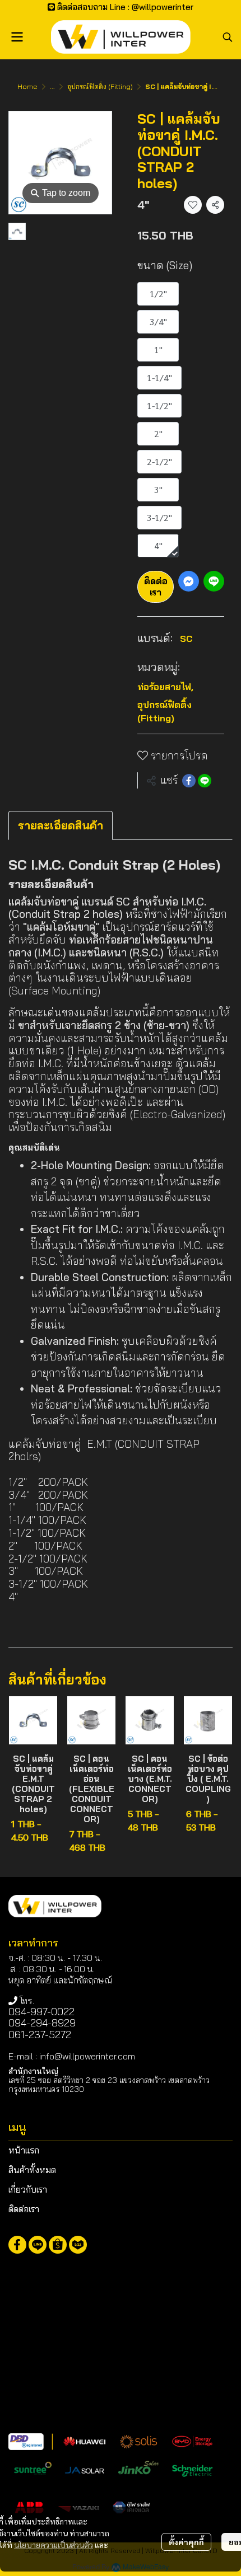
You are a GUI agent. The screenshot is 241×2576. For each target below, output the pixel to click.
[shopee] (58, 2245)
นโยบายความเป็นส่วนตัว (54, 2545)
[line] (38, 2245)
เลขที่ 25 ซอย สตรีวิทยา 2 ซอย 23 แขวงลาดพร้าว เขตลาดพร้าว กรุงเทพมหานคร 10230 (109, 2084)
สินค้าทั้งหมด (32, 2170)
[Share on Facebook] (189, 781)
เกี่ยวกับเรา (28, 2189)
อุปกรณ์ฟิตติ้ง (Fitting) (100, 86)
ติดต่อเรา (156, 586)
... (52, 86)
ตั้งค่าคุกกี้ (186, 2542)
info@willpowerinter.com (87, 2056)
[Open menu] (17, 37)
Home (27, 86)
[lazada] (78, 2245)
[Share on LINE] (205, 781)
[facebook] (17, 2245)
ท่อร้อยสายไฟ (165, 687)
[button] (228, 37)
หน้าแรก (24, 2150)
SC (186, 639)
